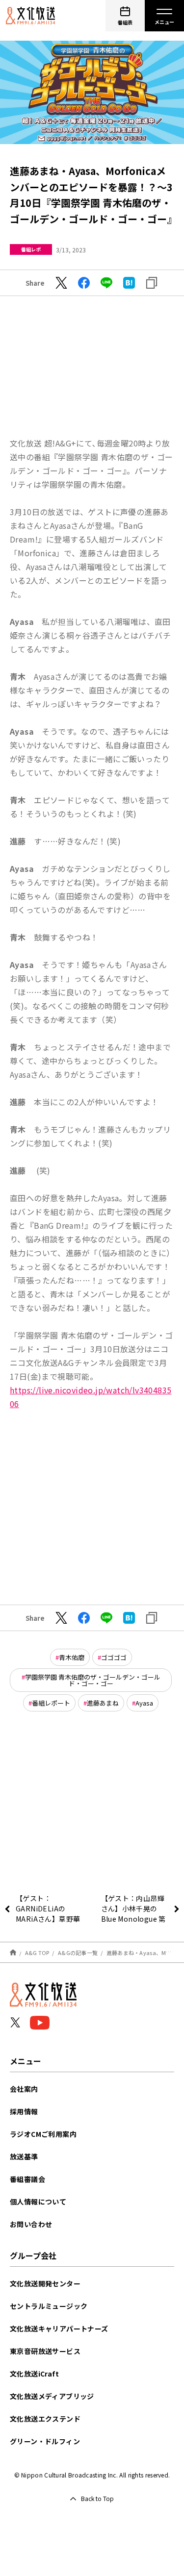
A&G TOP (37, 1953)
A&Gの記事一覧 (78, 1953)
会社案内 (24, 2089)
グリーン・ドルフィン (45, 2441)
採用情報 (24, 2111)
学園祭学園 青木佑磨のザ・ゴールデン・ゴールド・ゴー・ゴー (93, 1680)
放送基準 (24, 2156)
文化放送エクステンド (45, 2419)
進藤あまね (103, 1703)
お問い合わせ (31, 2224)
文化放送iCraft (34, 2374)
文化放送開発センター (45, 2283)
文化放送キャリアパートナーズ (59, 2328)
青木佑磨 (72, 1657)
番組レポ (31, 249)
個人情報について (38, 2202)
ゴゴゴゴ (114, 1657)
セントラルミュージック (49, 2306)
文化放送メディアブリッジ (52, 2396)
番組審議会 (27, 2179)
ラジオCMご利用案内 (43, 2134)
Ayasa (144, 1703)
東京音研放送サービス (45, 2351)
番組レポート (51, 1703)
